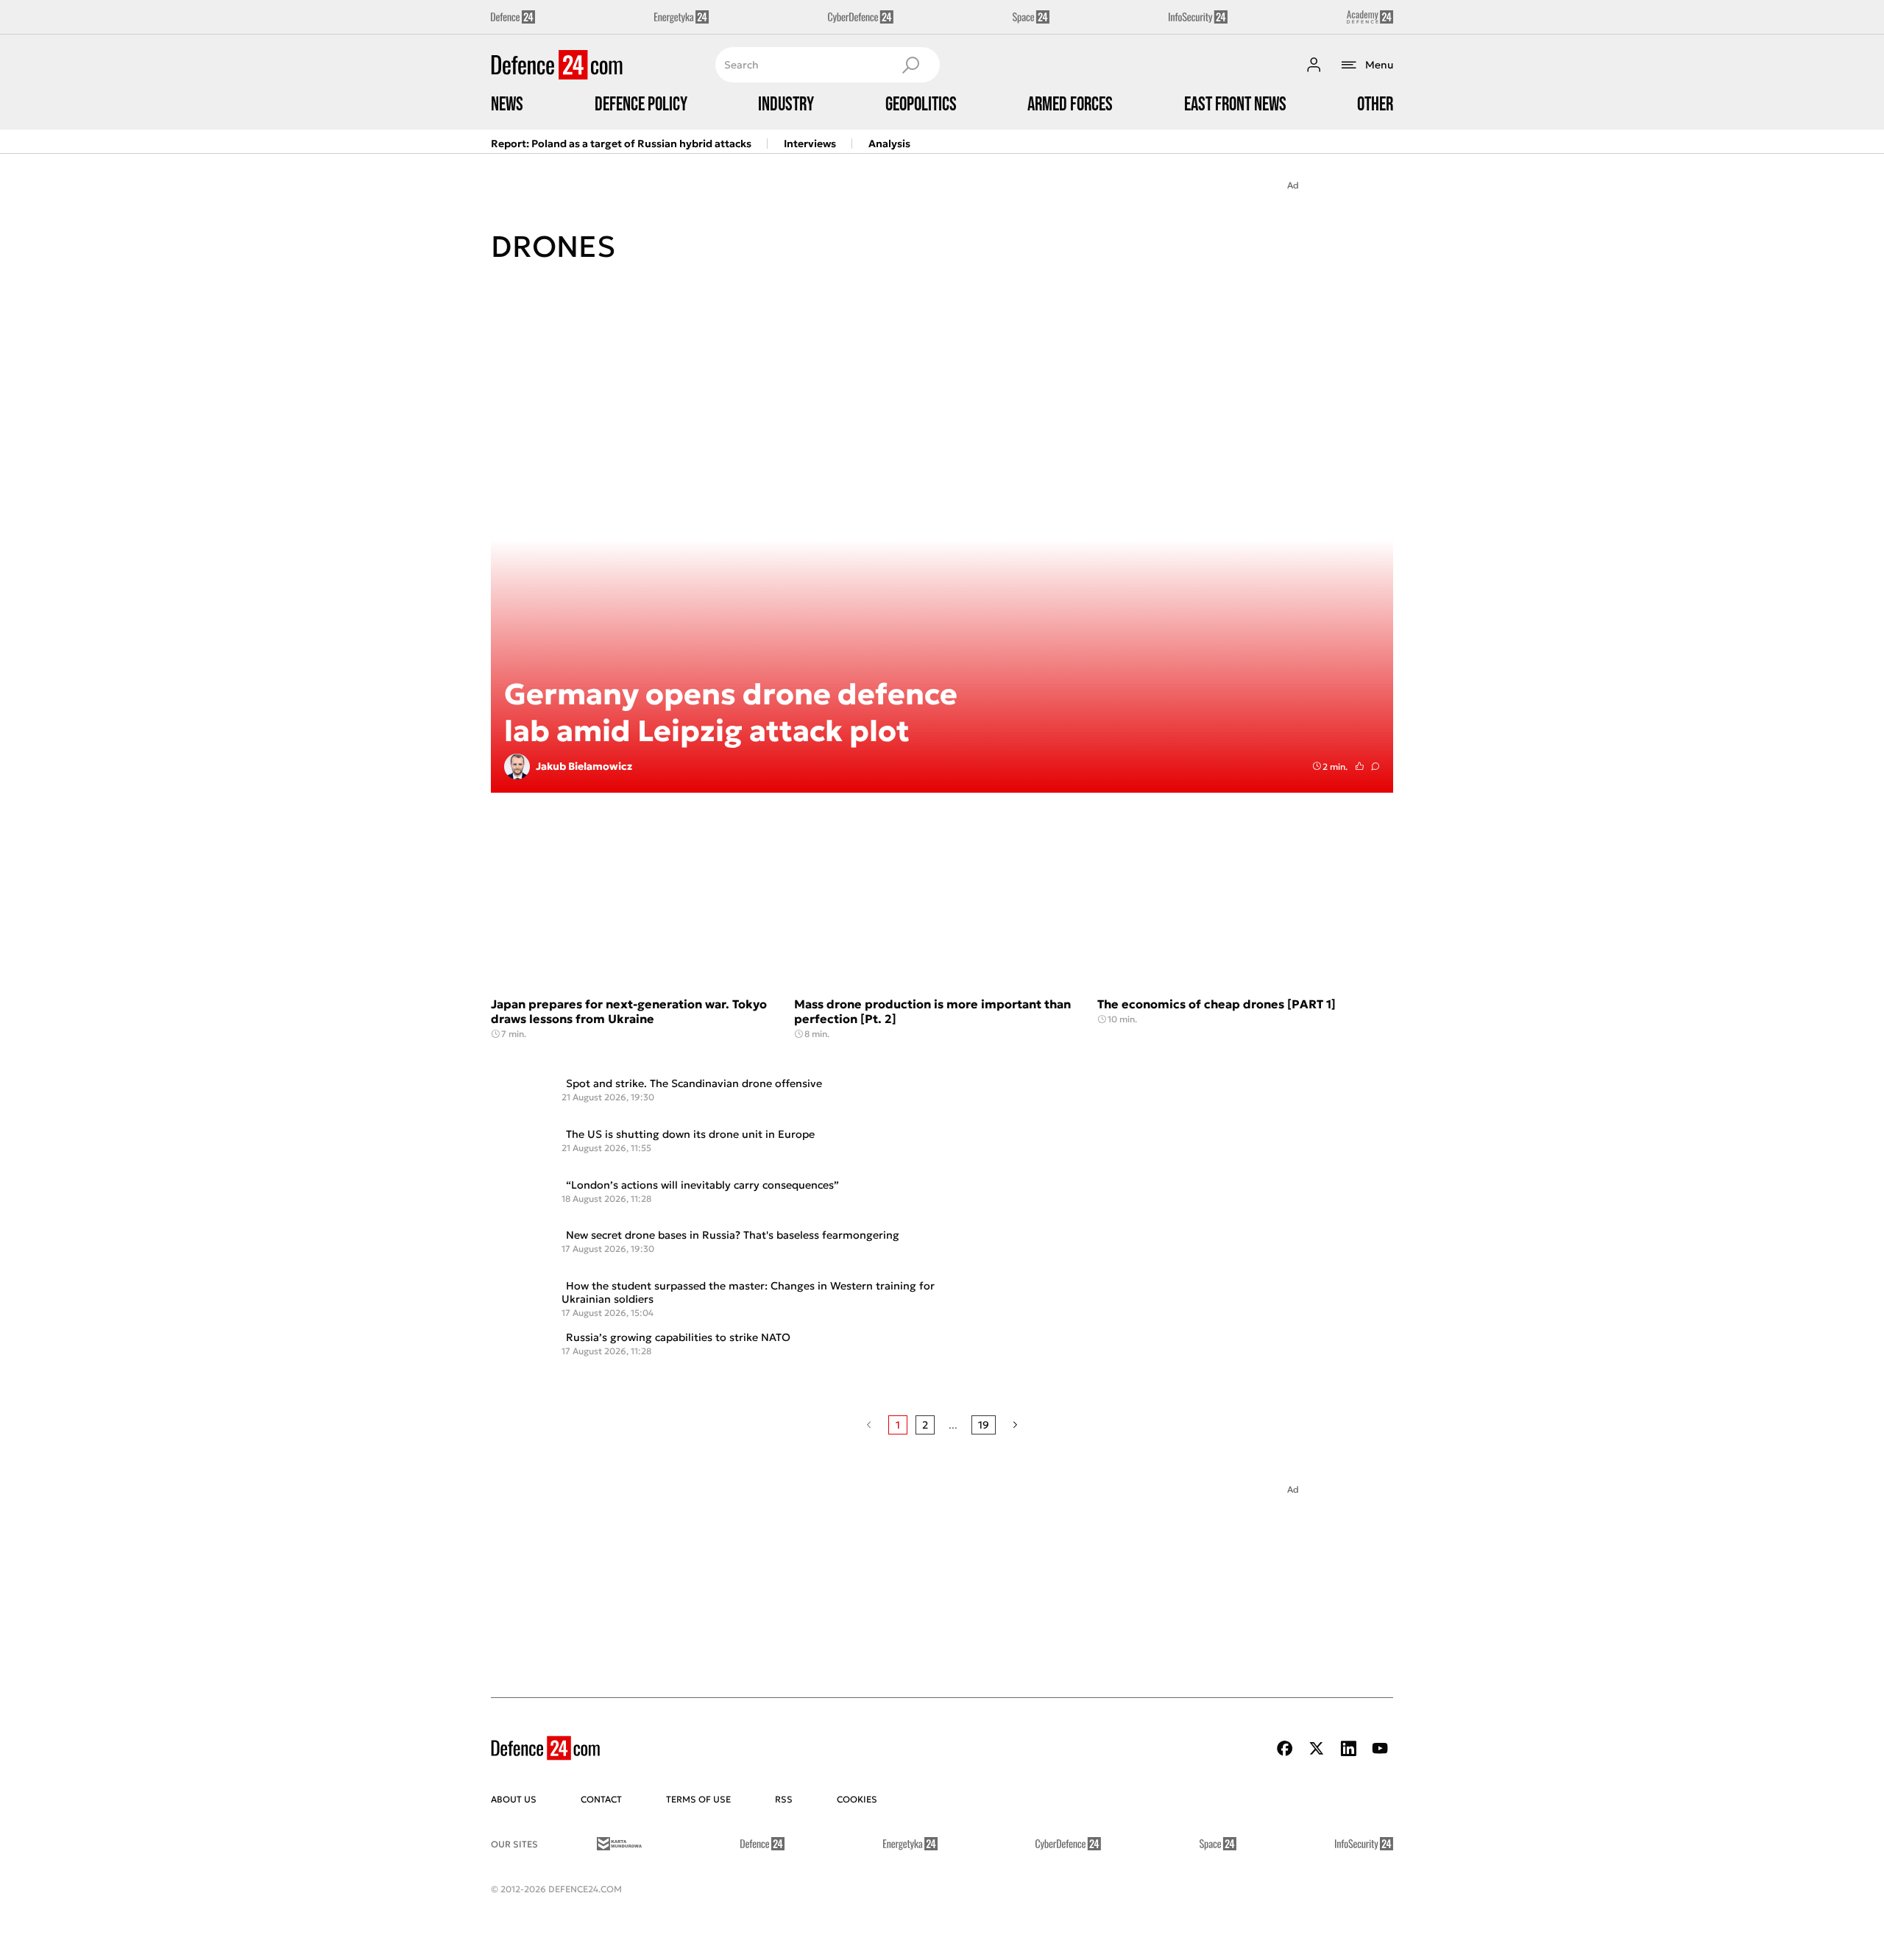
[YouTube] (1380, 1748)
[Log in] (1314, 65)
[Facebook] (1285, 1748)
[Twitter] (1317, 1748)
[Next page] (1015, 1425)
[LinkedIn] (1348, 1748)
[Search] (910, 65)
